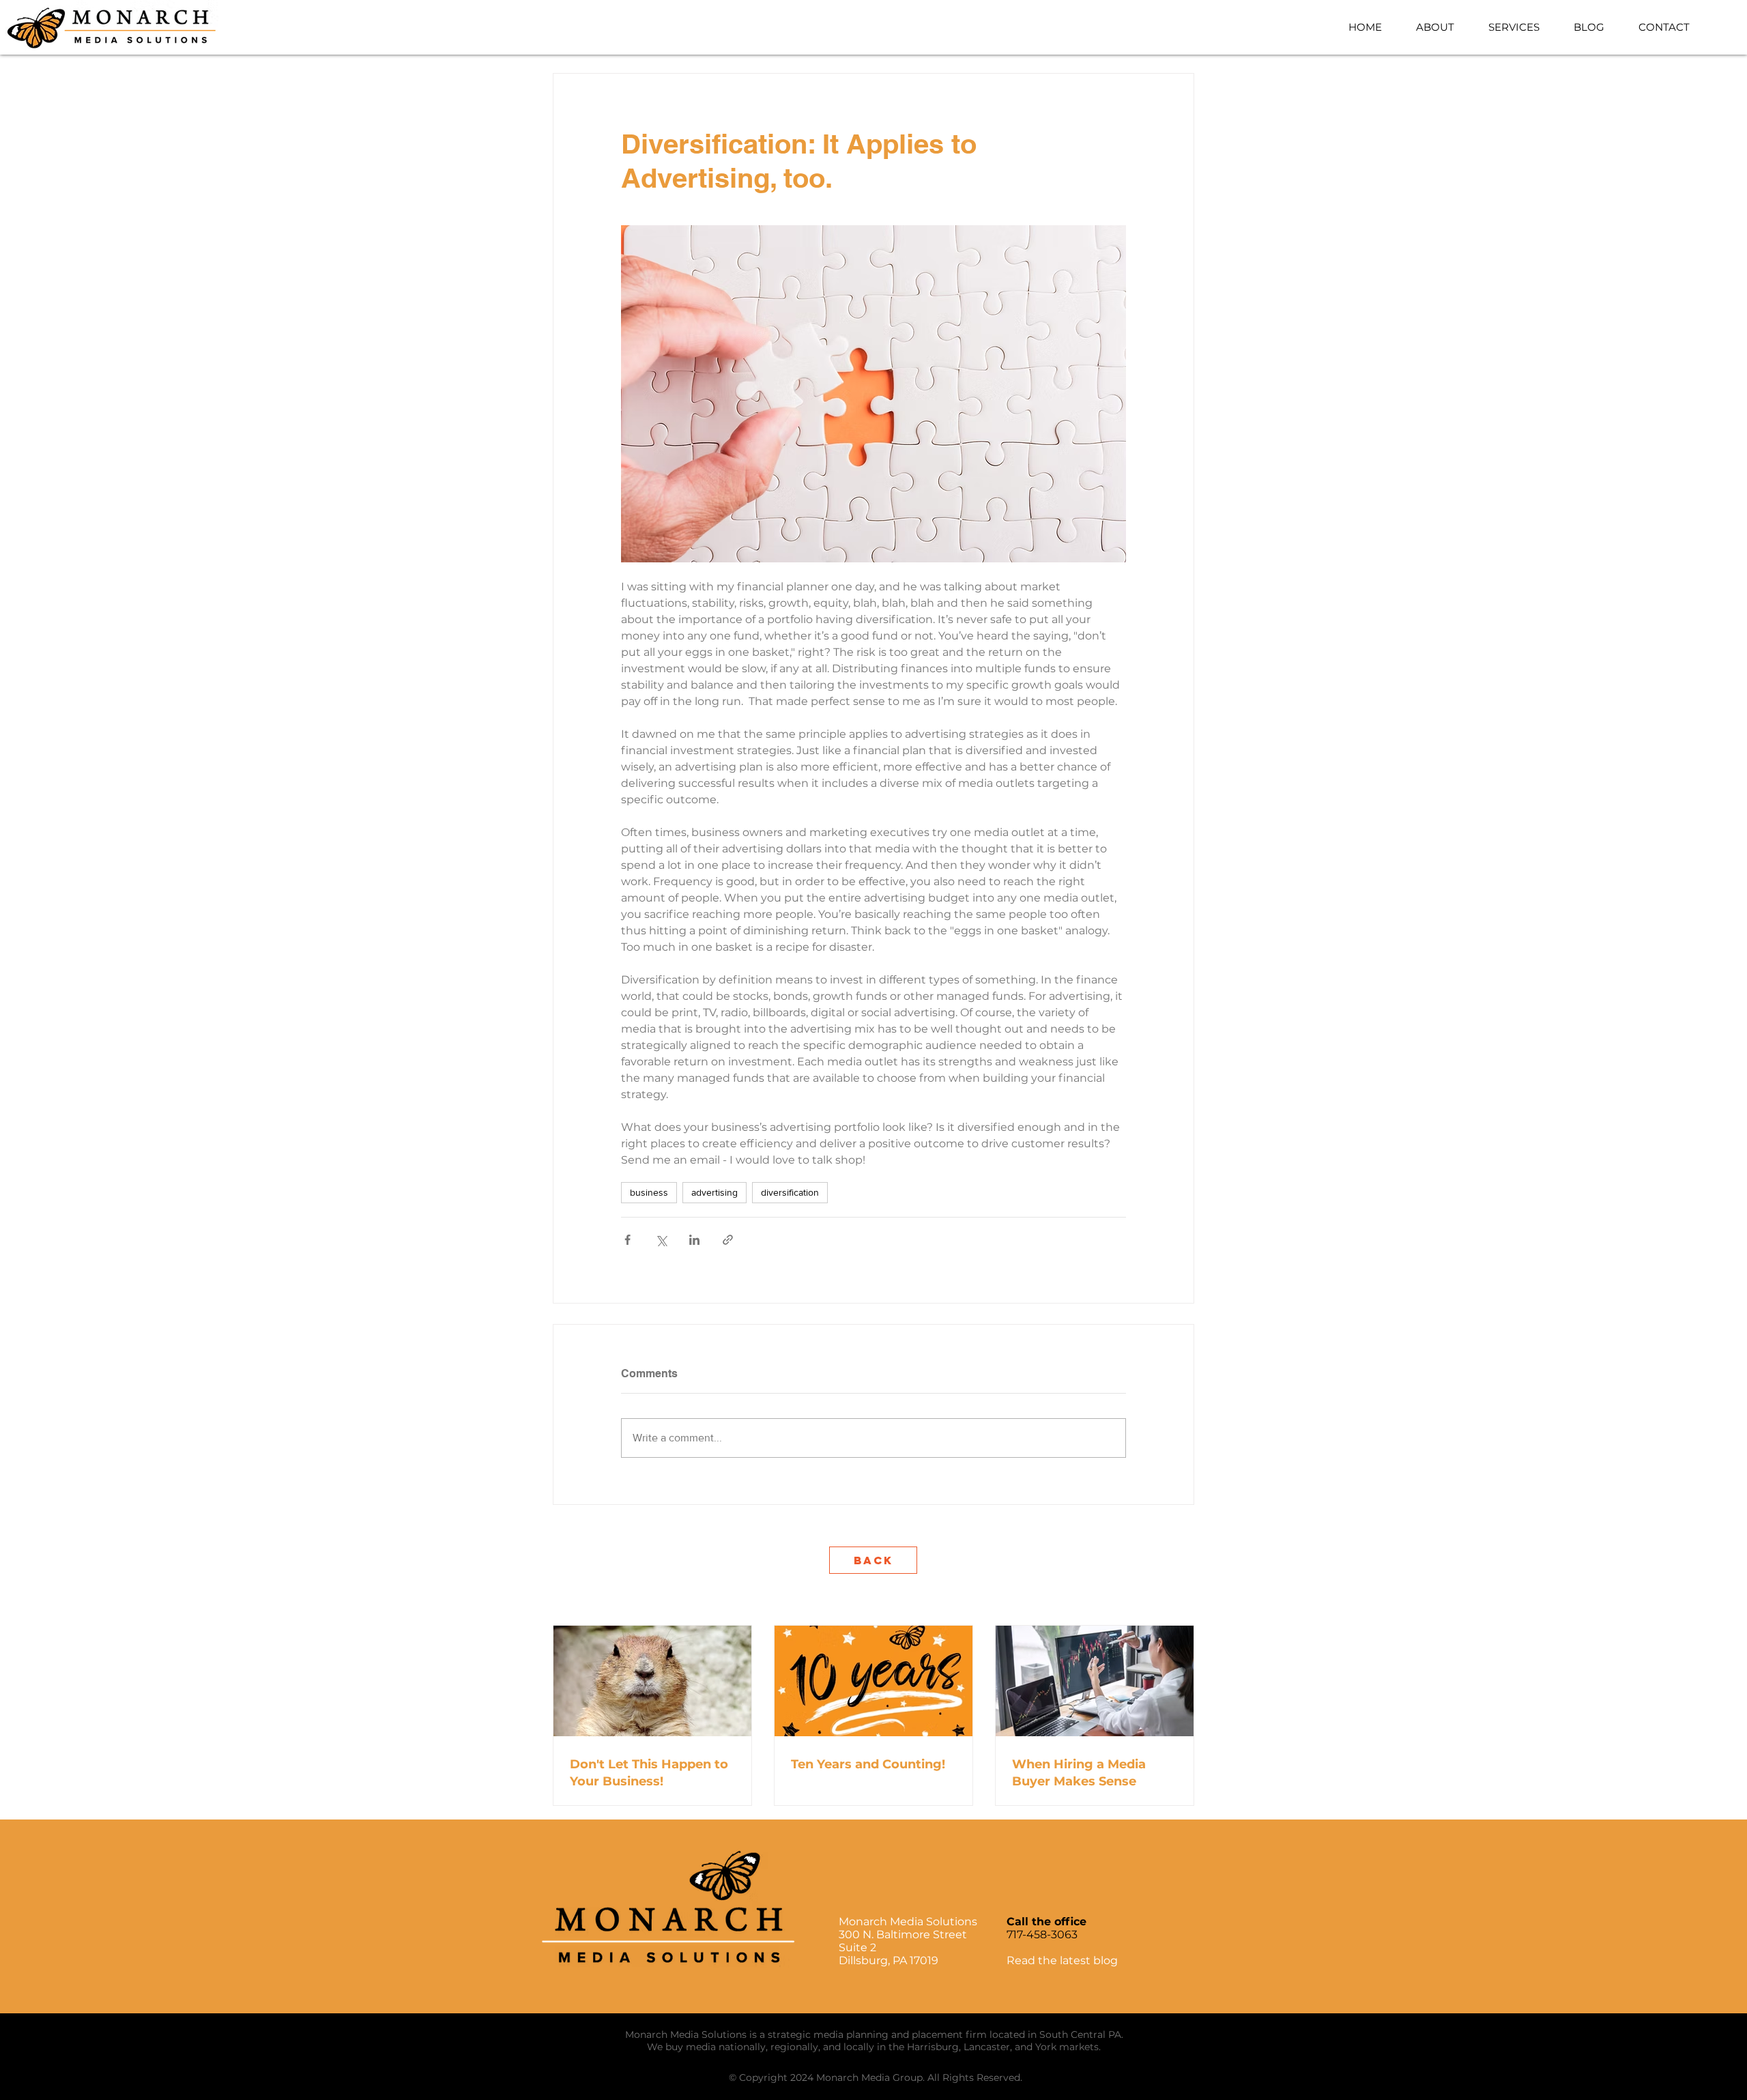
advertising (714, 1192)
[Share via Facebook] (627, 1240)
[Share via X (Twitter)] (661, 1240)
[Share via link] (728, 1240)
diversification (790, 1192)
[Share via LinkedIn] (694, 1240)
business (649, 1192)
